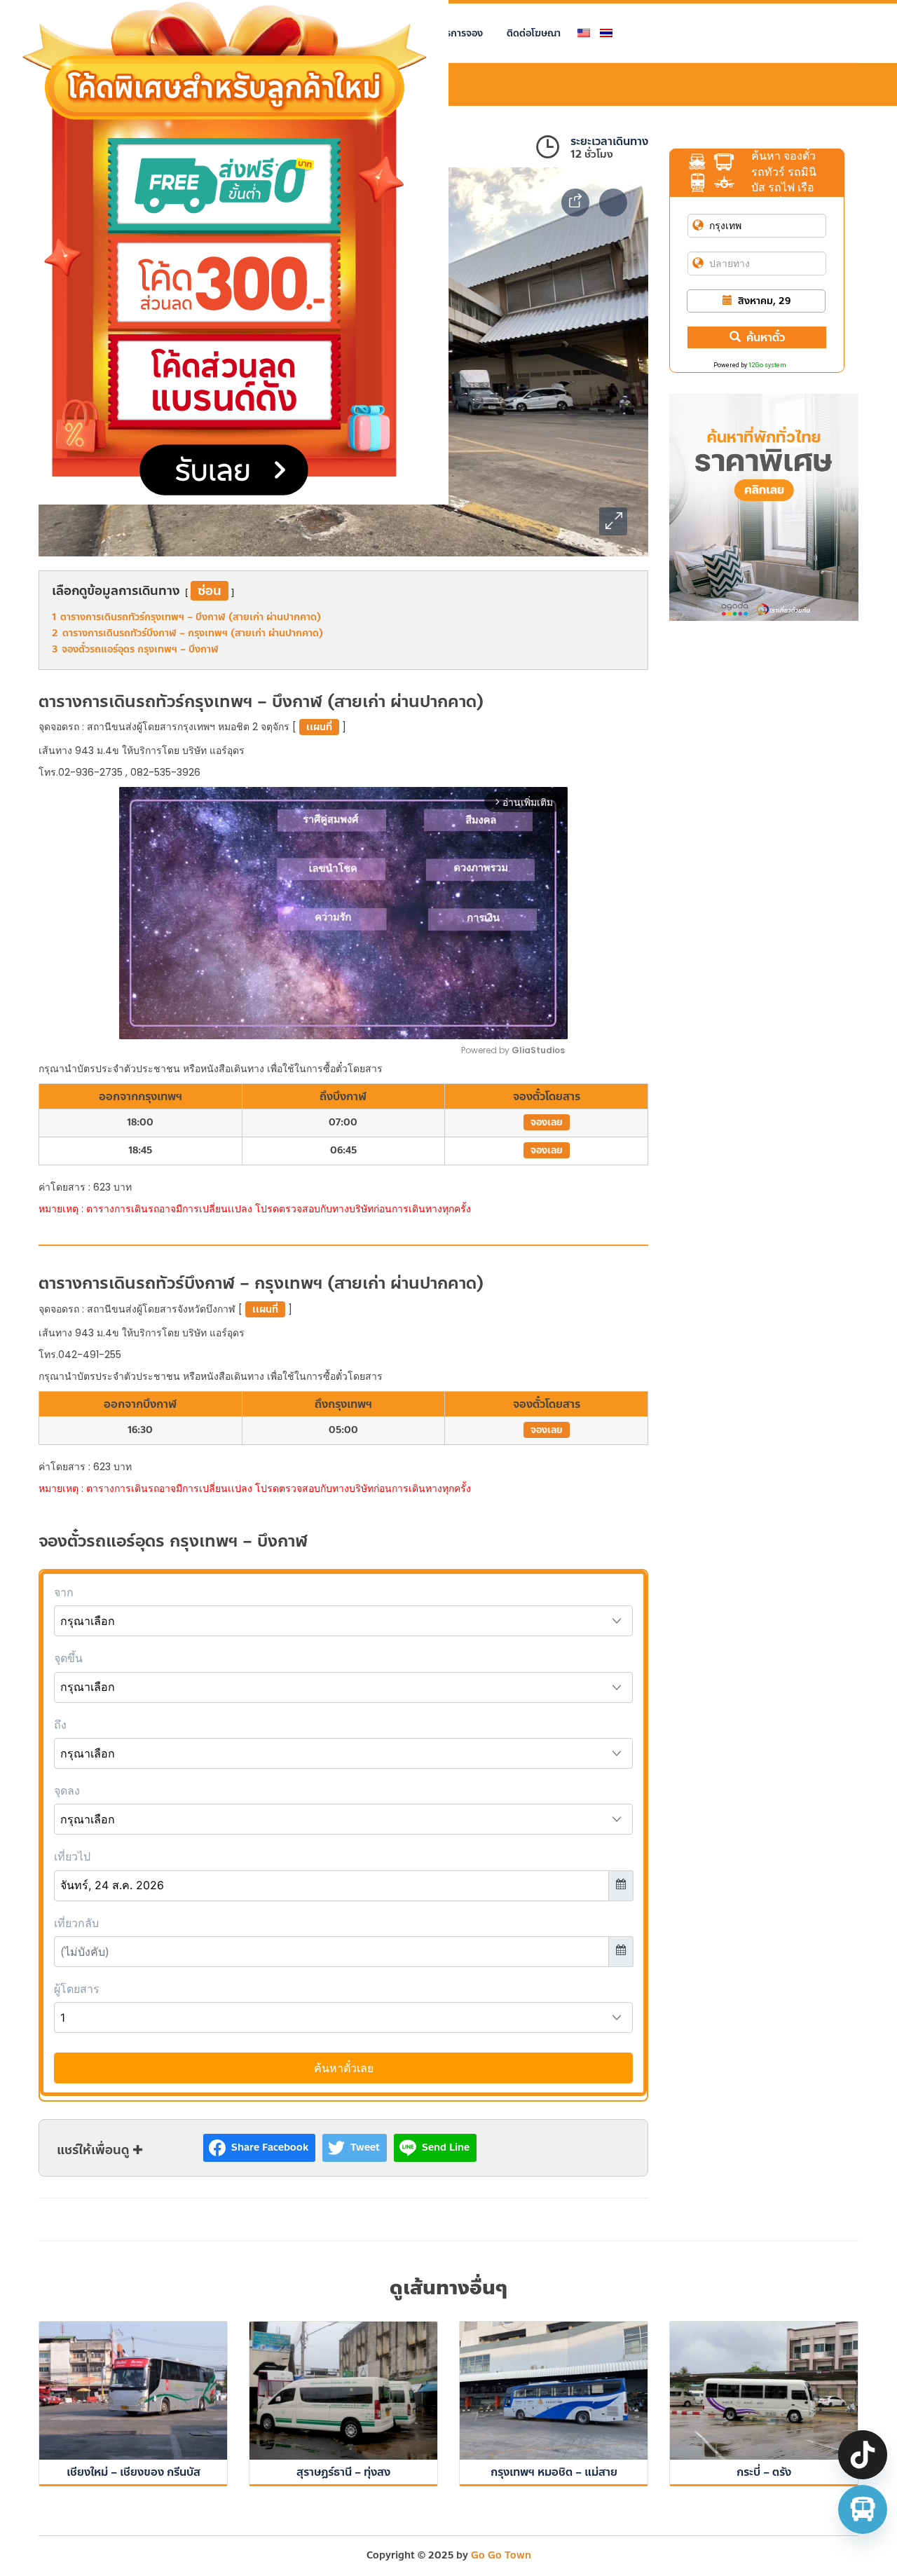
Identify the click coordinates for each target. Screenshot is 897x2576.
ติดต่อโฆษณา (534, 33)
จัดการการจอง (453, 33)
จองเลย (547, 1122)
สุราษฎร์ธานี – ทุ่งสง (343, 2472)
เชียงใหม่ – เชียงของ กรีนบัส (133, 2472)
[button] (613, 521)
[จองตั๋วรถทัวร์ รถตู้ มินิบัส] (863, 2509)
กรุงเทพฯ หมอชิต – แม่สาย (554, 2472)
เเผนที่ (319, 727)
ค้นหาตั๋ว (766, 337)
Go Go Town (501, 2555)
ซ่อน (210, 591)
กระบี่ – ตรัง (764, 2472)
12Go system (767, 365)
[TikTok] (863, 2455)
